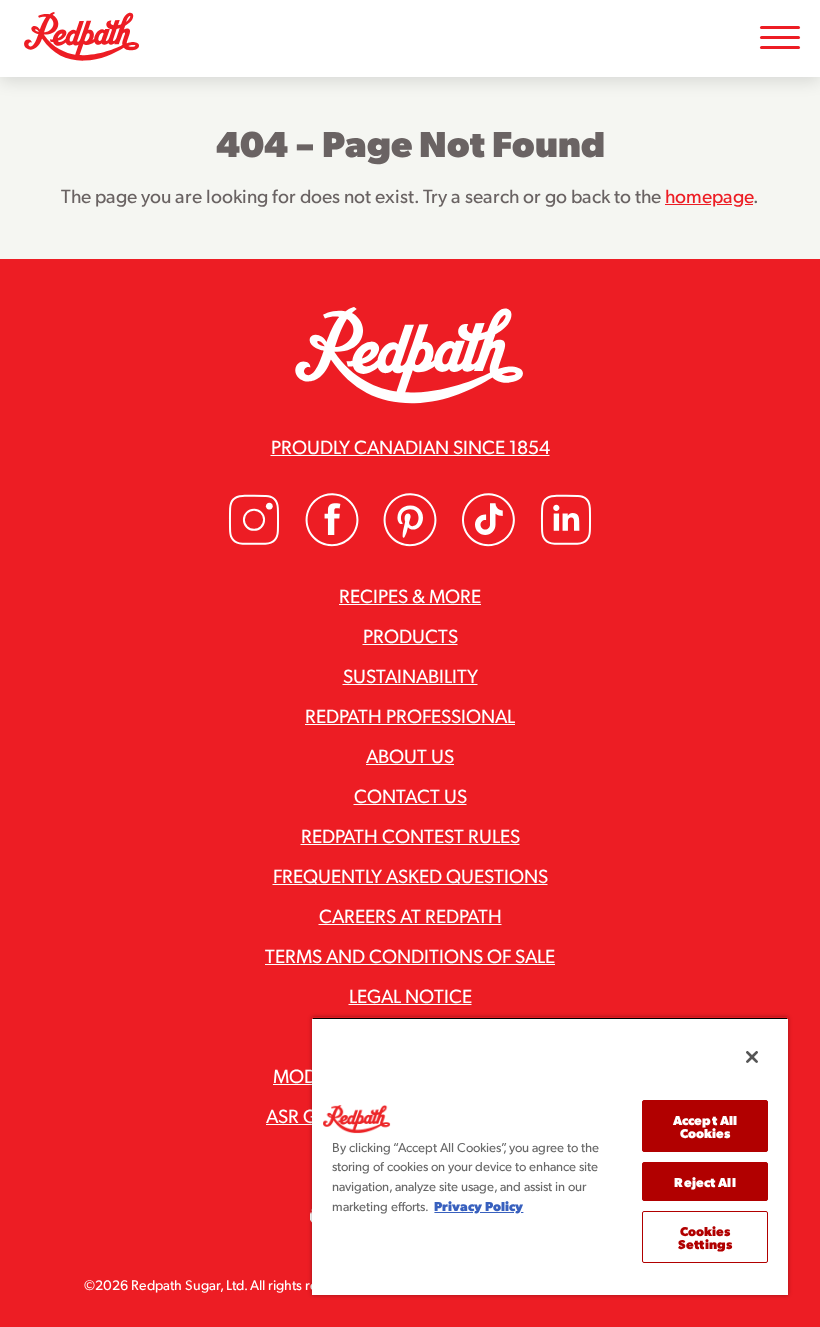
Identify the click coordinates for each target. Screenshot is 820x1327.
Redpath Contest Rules (410, 835)
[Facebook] (332, 540)
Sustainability (410, 675)
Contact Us (410, 795)
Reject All (704, 1181)
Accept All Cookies (705, 1126)
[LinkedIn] (566, 540)
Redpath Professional (410, 715)
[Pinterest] (410, 540)
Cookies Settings (705, 1237)
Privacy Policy (478, 1205)
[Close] (752, 1057)
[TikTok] (488, 540)
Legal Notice (410, 995)
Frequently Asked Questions (410, 875)
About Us (410, 755)
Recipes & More (410, 595)
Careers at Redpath (410, 915)
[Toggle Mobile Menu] (780, 38)
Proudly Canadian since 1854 (410, 446)
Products (410, 635)
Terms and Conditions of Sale (410, 955)
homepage (709, 195)
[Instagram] (254, 540)
